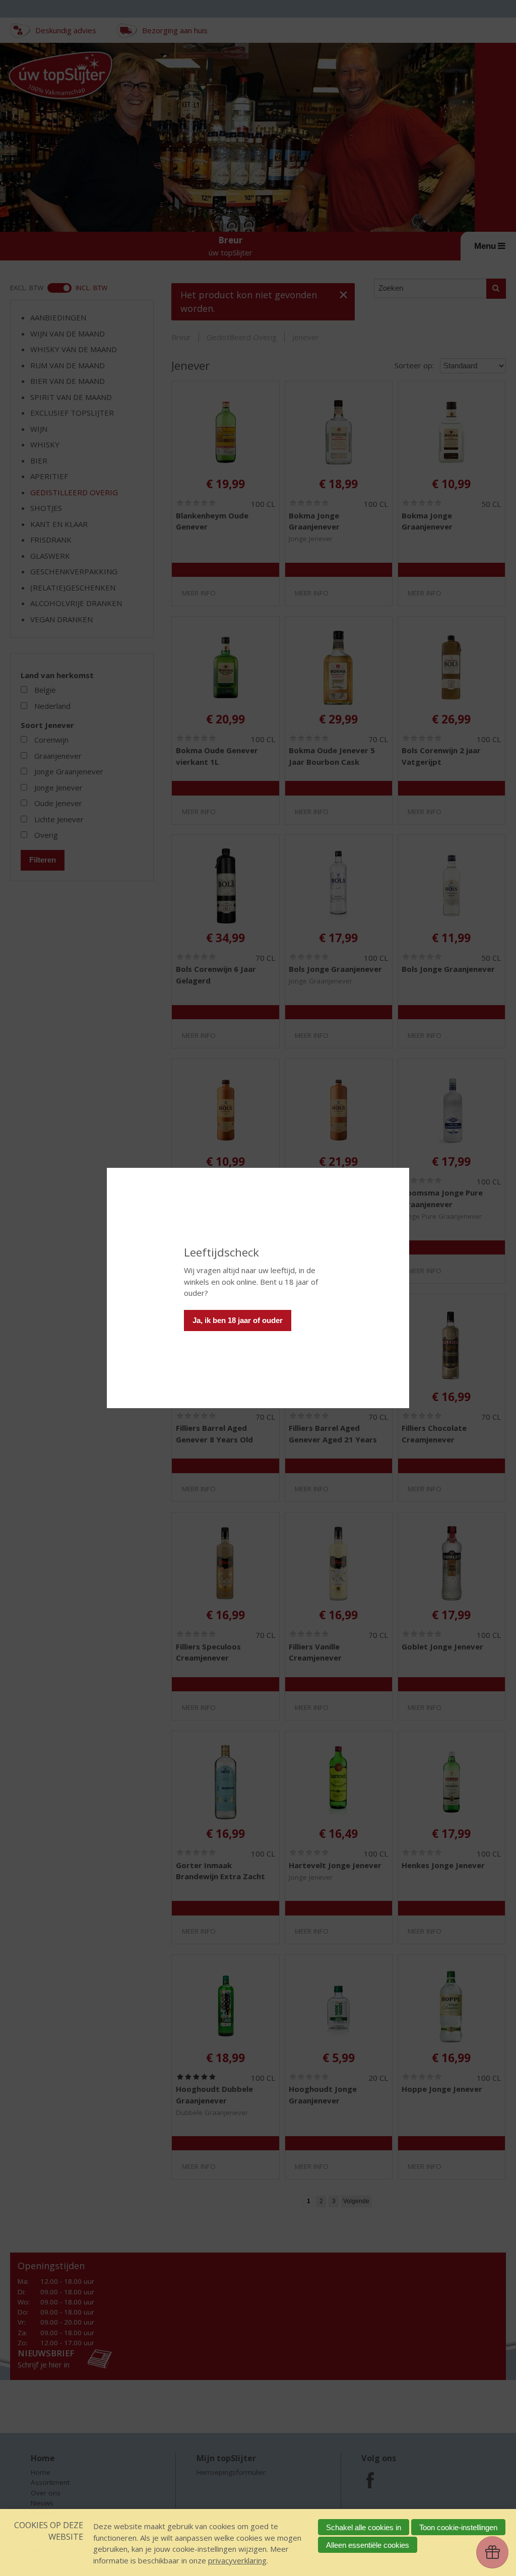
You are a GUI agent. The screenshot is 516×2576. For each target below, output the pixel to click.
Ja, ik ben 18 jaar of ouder (238, 1320)
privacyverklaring (237, 2560)
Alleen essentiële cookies (368, 2545)
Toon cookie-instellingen (458, 2527)
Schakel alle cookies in (364, 2527)
